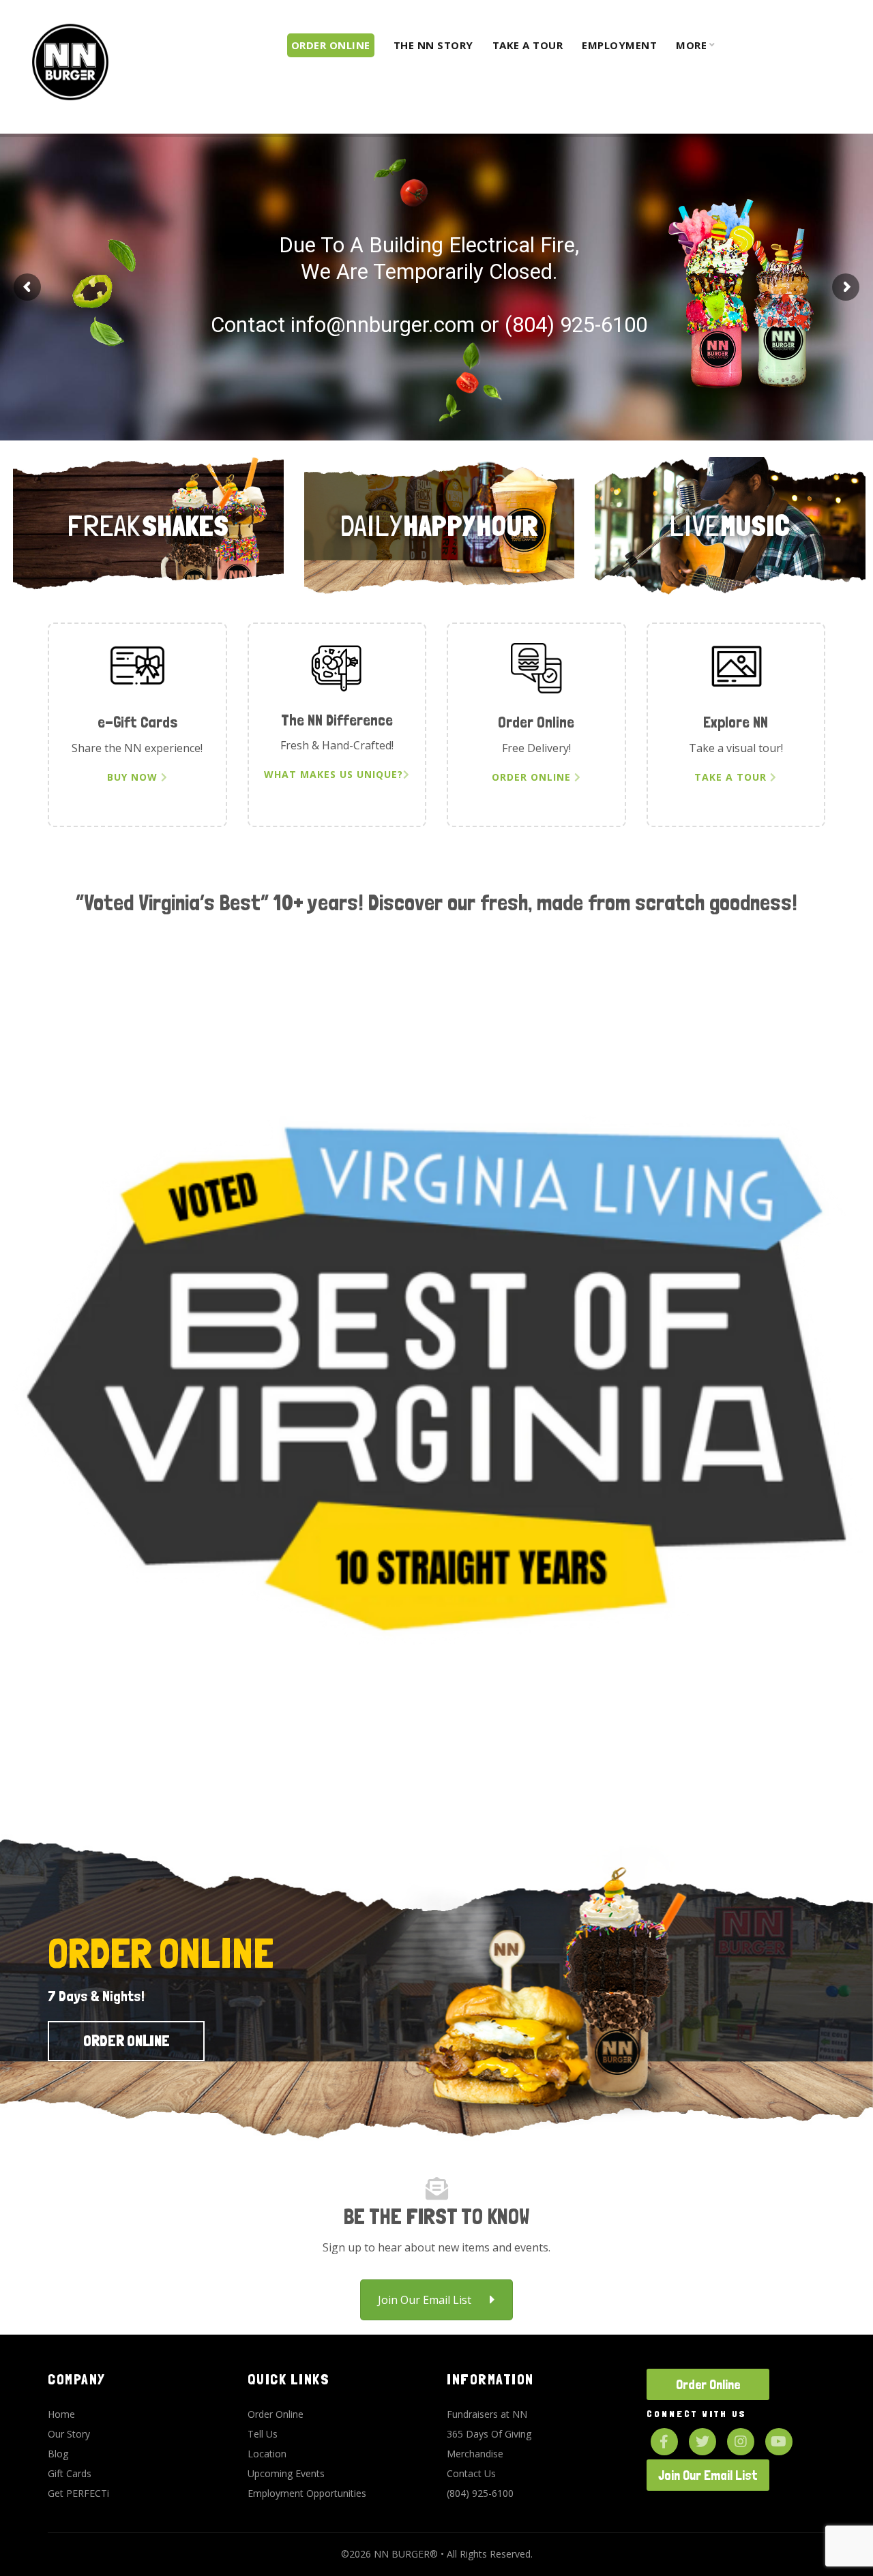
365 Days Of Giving (489, 2434)
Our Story (69, 2434)
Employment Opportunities (307, 2493)
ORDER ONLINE (616, 385)
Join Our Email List (425, 2300)
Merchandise (475, 2454)
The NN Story (433, 45)
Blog (58, 2454)
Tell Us (263, 2434)
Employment (619, 45)
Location (267, 2454)
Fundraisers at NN (487, 2414)
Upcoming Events (286, 2473)
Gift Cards (70, 2473)
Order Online (148, 567)
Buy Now (134, 777)
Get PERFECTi (78, 2493)
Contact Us (471, 2473)
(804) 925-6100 (480, 2493)
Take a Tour (528, 45)
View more (730, 567)
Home (61, 2414)
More (691, 45)
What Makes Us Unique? (334, 774)
